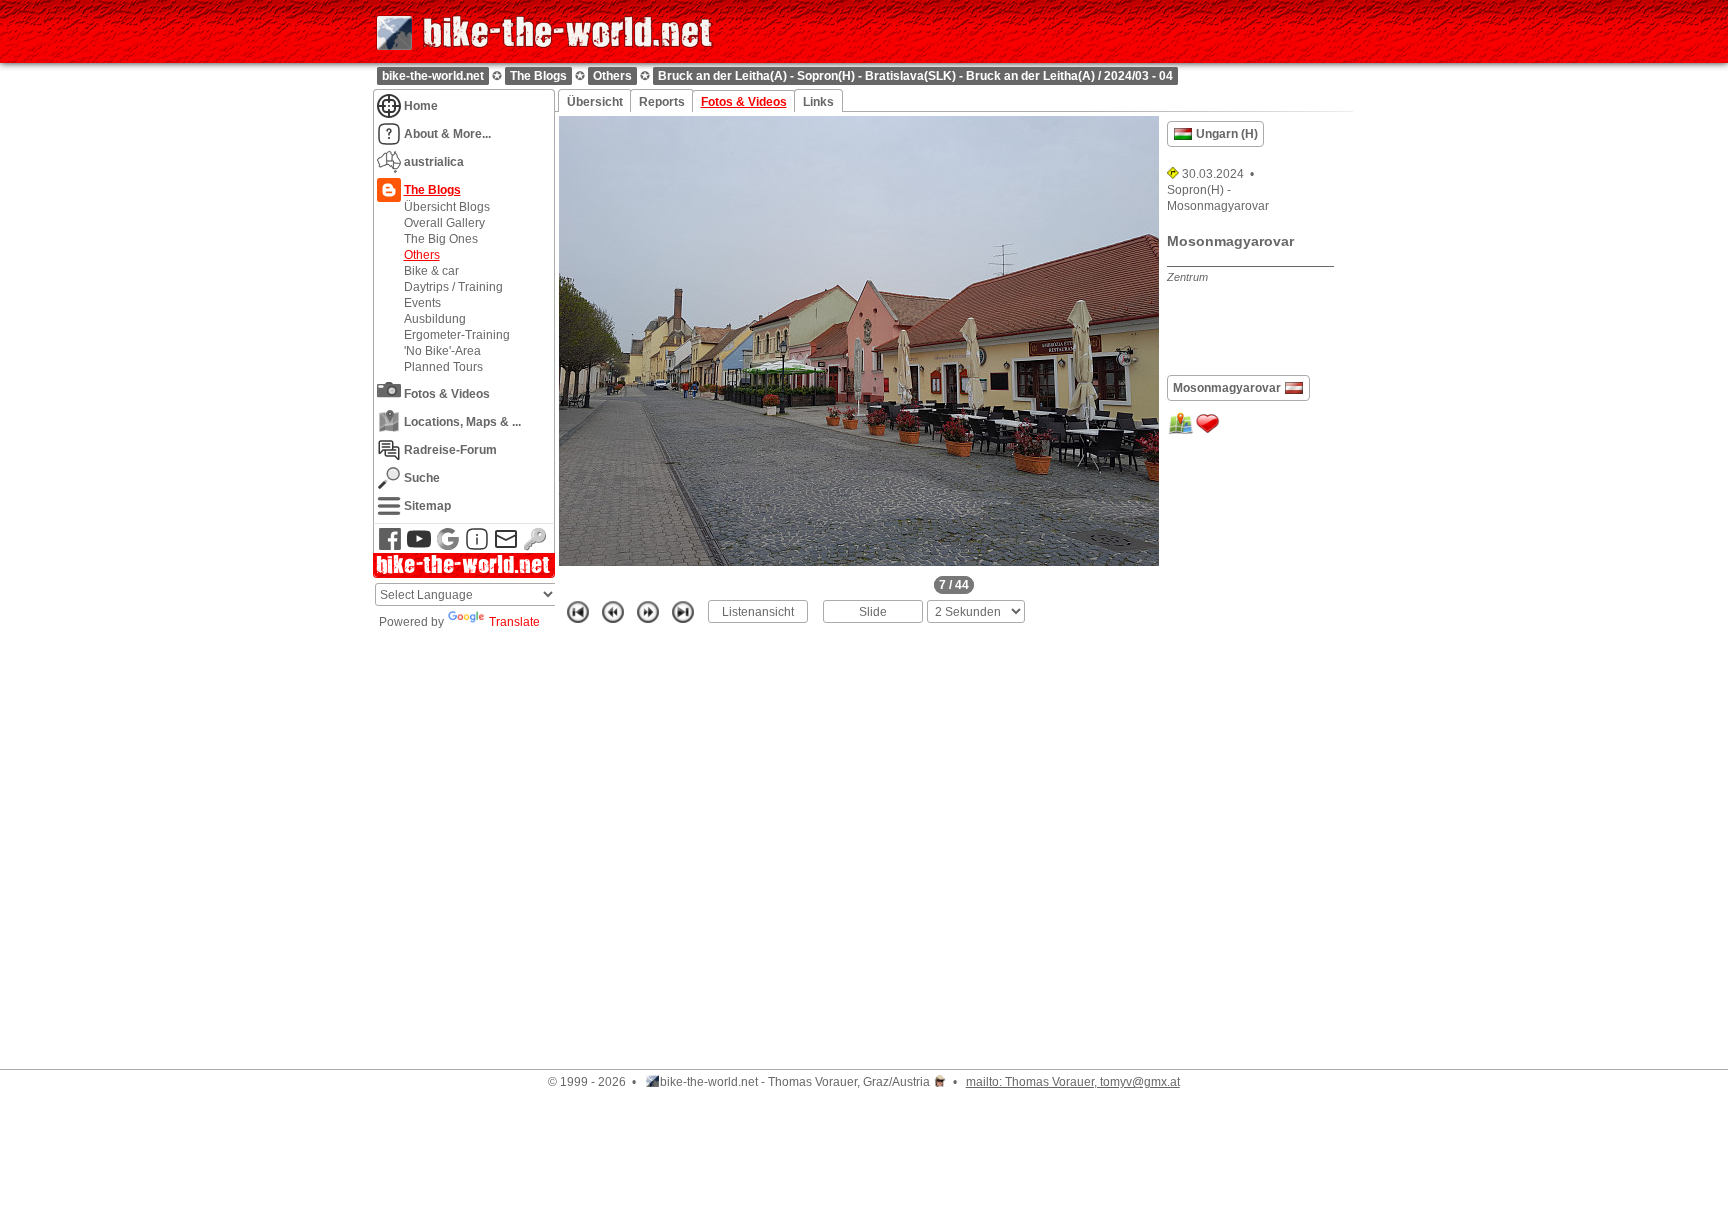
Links (818, 102)
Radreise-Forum (450, 449)
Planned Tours (443, 366)
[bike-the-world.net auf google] (448, 547)
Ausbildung (435, 318)
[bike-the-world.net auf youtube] (419, 547)
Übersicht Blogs (447, 206)
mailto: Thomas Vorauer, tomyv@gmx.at (1073, 1082)
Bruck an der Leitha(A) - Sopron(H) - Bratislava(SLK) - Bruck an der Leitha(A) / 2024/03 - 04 (915, 76)
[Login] (535, 547)
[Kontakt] (506, 547)
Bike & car (431, 270)
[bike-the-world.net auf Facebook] (390, 547)
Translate (514, 622)
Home (421, 105)
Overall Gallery (444, 222)
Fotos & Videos (447, 393)
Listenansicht (758, 612)
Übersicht (595, 102)
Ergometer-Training (457, 334)
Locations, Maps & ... (462, 421)
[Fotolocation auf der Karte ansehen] (1180, 433)
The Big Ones (441, 238)
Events (422, 302)
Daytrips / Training (453, 286)
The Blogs (538, 76)
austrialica (434, 161)
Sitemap (427, 505)
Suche (422, 477)
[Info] (477, 547)
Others (612, 76)
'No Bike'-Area (442, 350)
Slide (873, 612)
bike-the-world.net (433, 76)
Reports (662, 102)
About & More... (447, 133)
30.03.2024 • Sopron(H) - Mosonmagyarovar (1218, 190)
